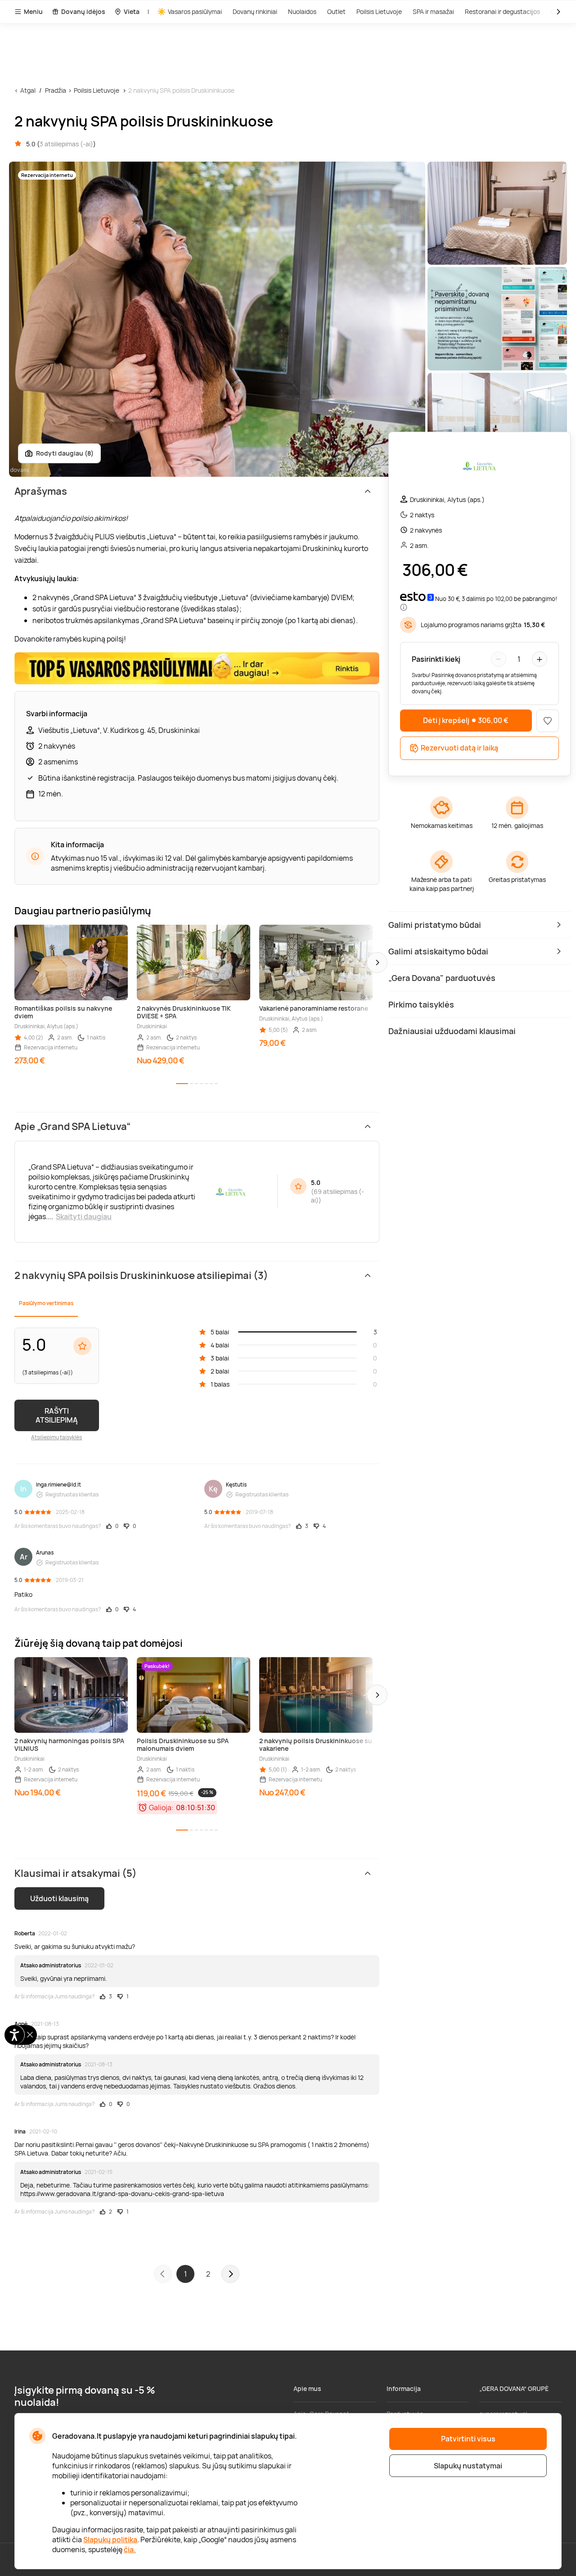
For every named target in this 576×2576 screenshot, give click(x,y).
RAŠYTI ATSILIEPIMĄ (57, 1415)
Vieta (132, 11)
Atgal (28, 90)
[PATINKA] (548, 721)
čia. (130, 2549)
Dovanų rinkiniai (255, 11)
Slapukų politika (110, 2540)
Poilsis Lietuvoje (379, 11)
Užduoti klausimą (59, 1898)
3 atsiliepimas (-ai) (66, 144)
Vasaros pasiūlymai (195, 11)
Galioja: (161, 1808)
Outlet (336, 11)
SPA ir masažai (433, 11)
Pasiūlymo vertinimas (46, 1303)
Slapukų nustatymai (468, 2466)
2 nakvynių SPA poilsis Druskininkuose (181, 90)
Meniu (33, 11)
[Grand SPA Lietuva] (479, 467)
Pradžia (56, 90)
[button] (377, 963)
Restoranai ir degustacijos (502, 11)
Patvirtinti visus (468, 2439)
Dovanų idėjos (83, 11)
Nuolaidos (302, 11)
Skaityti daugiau (84, 1216)
